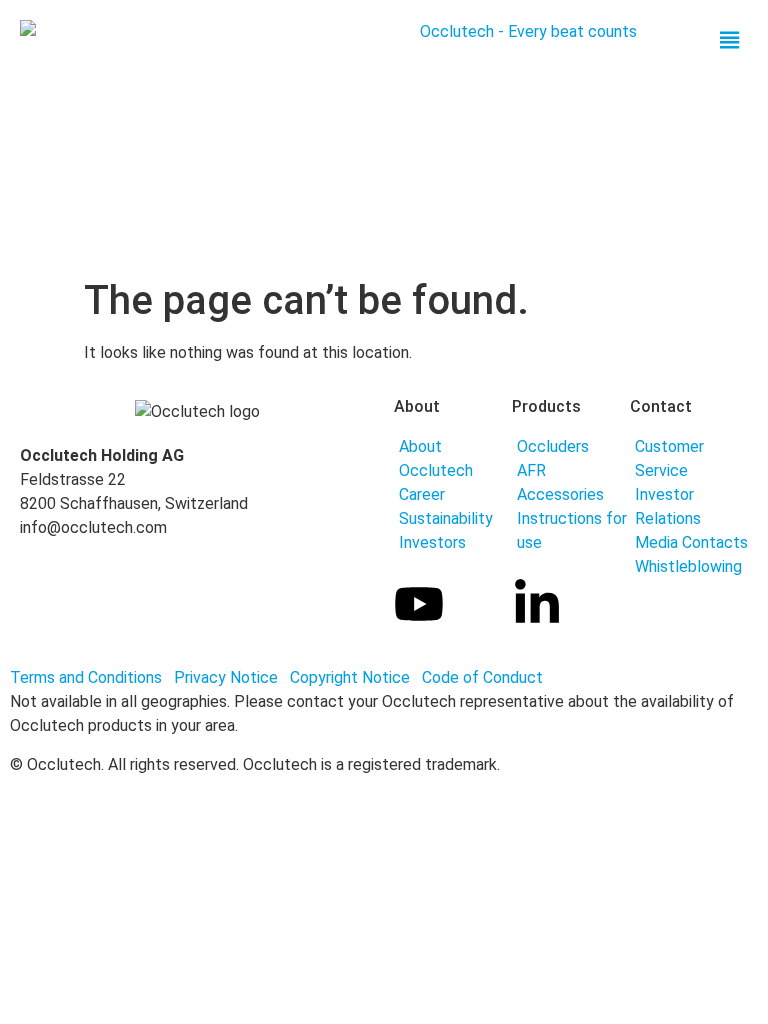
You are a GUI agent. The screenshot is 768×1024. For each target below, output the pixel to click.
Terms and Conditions (86, 677)
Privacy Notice (228, 677)
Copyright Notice (354, 677)
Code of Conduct (482, 677)
